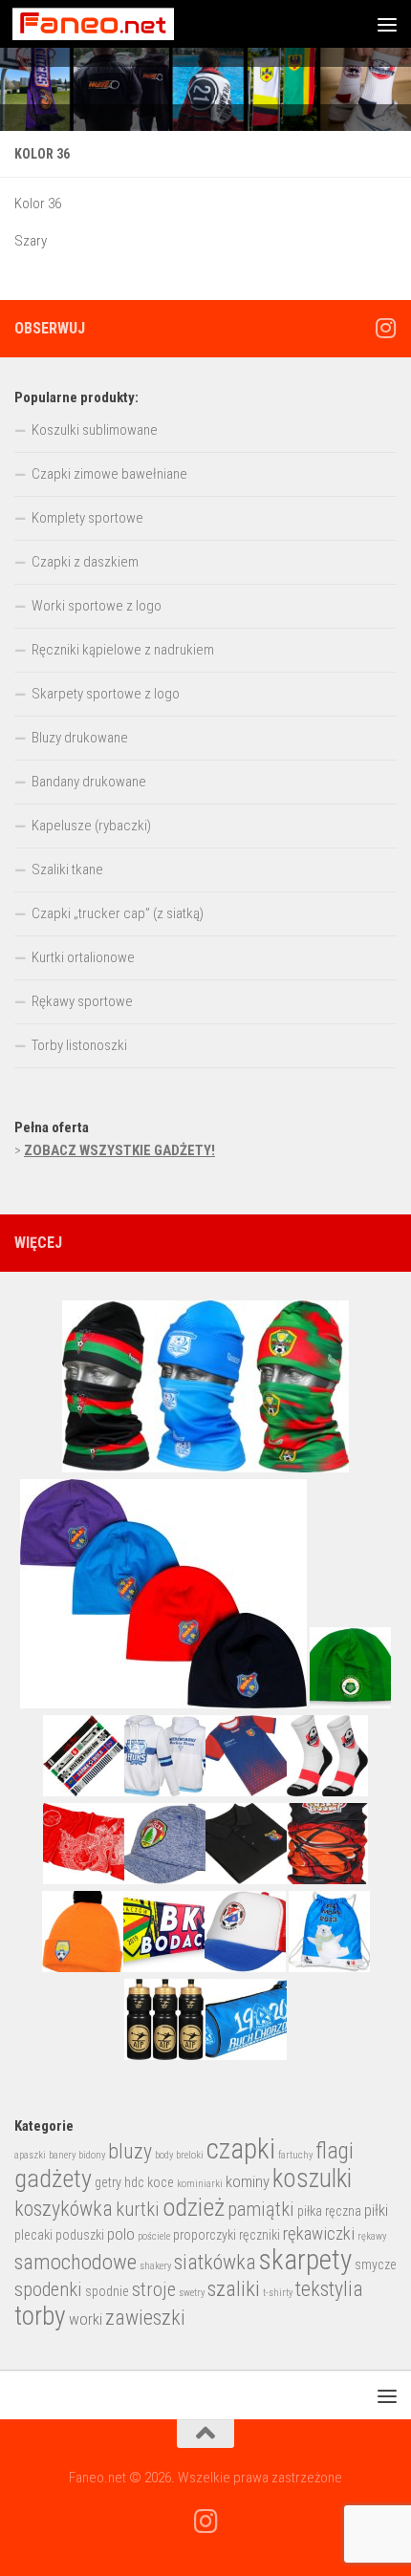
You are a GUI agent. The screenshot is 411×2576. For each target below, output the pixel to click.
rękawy (372, 2236)
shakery (155, 2266)
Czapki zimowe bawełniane (109, 474)
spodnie (107, 2291)
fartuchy (295, 2155)
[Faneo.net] (385, 328)
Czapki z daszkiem (85, 562)
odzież (194, 2207)
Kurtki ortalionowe (83, 957)
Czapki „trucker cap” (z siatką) (118, 913)
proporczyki (205, 2235)
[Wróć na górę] (205, 2434)
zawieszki (145, 2318)
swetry (192, 2293)
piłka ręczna (329, 2211)
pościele (154, 2236)
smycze (376, 2265)
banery (62, 2155)
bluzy (130, 2151)
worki (86, 2319)
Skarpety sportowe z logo (106, 694)
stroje (154, 2289)
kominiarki (200, 2184)
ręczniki (260, 2235)
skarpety (305, 2260)
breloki (190, 2155)
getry (108, 2182)
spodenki (48, 2289)
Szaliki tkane (67, 869)
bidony (92, 2155)
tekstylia (329, 2289)
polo (121, 2234)
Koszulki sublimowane (95, 430)
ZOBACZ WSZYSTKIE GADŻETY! (119, 1150)
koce (161, 2182)
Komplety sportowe (87, 518)
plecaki (33, 2235)
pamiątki (261, 2209)
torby (40, 2316)
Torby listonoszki (79, 1045)
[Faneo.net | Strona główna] (120, 24)
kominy (248, 2182)
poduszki (80, 2235)
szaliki (234, 2289)
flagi (335, 2151)
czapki (241, 2149)
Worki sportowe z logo (97, 606)
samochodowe (76, 2262)
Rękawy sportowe (82, 1001)
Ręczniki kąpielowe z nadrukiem (123, 650)
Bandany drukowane (89, 782)
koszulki (312, 2179)
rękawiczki (319, 2234)
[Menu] (387, 24)
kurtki (138, 2209)
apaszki (30, 2155)
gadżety (53, 2179)
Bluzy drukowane (80, 738)
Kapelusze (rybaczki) (91, 826)
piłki (376, 2211)
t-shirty (278, 2293)
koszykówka (64, 2209)
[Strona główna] (205, 89)
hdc (134, 2182)
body (164, 2155)
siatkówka (215, 2262)
